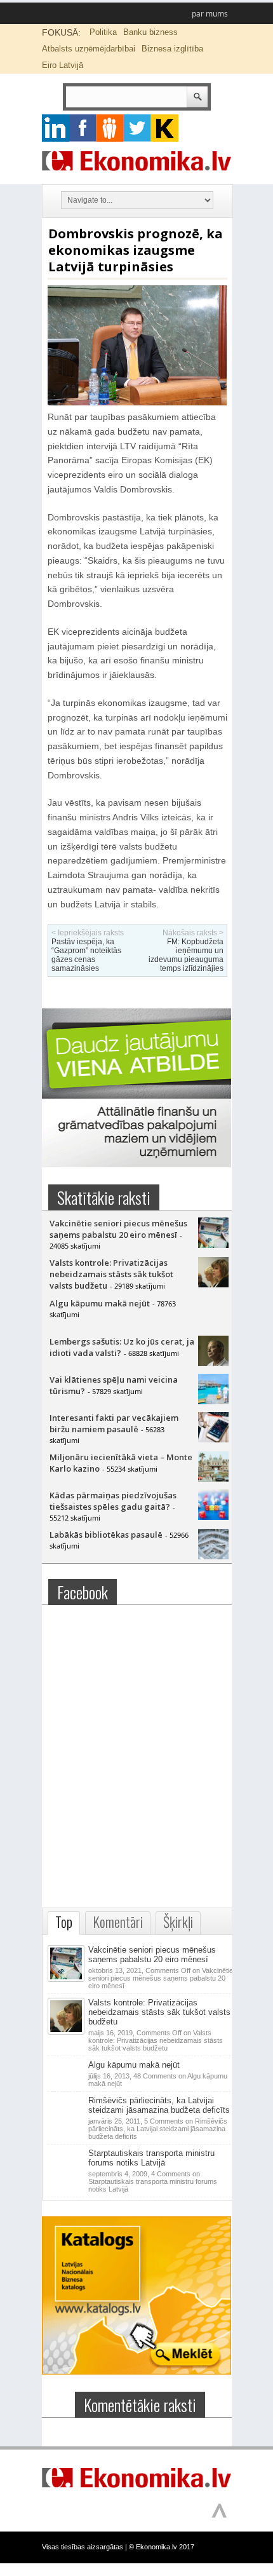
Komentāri (118, 1922)
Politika (103, 32)
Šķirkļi (178, 1922)
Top (64, 1922)
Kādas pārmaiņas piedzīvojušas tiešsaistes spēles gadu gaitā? (113, 1501)
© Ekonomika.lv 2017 (162, 2547)
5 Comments (158, 2129)
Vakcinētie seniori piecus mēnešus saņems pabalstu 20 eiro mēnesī (118, 1229)
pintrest (110, 128)
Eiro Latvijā (63, 65)
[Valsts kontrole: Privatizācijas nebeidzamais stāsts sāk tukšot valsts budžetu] (213, 1284)
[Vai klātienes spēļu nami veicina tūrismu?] (213, 1401)
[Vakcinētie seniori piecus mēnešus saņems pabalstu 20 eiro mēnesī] (213, 1245)
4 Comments (153, 2181)
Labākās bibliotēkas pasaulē (106, 1535)
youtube (165, 128)
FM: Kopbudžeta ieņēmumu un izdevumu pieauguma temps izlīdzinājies (186, 955)
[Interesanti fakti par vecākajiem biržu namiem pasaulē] (213, 1439)
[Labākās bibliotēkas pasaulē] (213, 1556)
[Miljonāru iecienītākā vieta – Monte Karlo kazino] (213, 1479)
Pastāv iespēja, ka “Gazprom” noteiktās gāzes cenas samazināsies (86, 955)
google (56, 128)
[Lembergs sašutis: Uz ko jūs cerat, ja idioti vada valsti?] (213, 1363)
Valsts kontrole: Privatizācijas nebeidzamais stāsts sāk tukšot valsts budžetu (111, 1274)
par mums (210, 14)
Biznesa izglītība (172, 49)
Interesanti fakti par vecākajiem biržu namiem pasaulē (114, 1423)
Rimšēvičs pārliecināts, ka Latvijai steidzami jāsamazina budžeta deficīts (159, 2105)
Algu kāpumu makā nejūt (100, 1303)
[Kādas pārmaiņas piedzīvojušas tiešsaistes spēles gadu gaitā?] (213, 1517)
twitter (137, 128)
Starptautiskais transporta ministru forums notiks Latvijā (151, 2158)
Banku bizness (150, 32)
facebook (83, 128)
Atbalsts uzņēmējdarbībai (89, 49)
